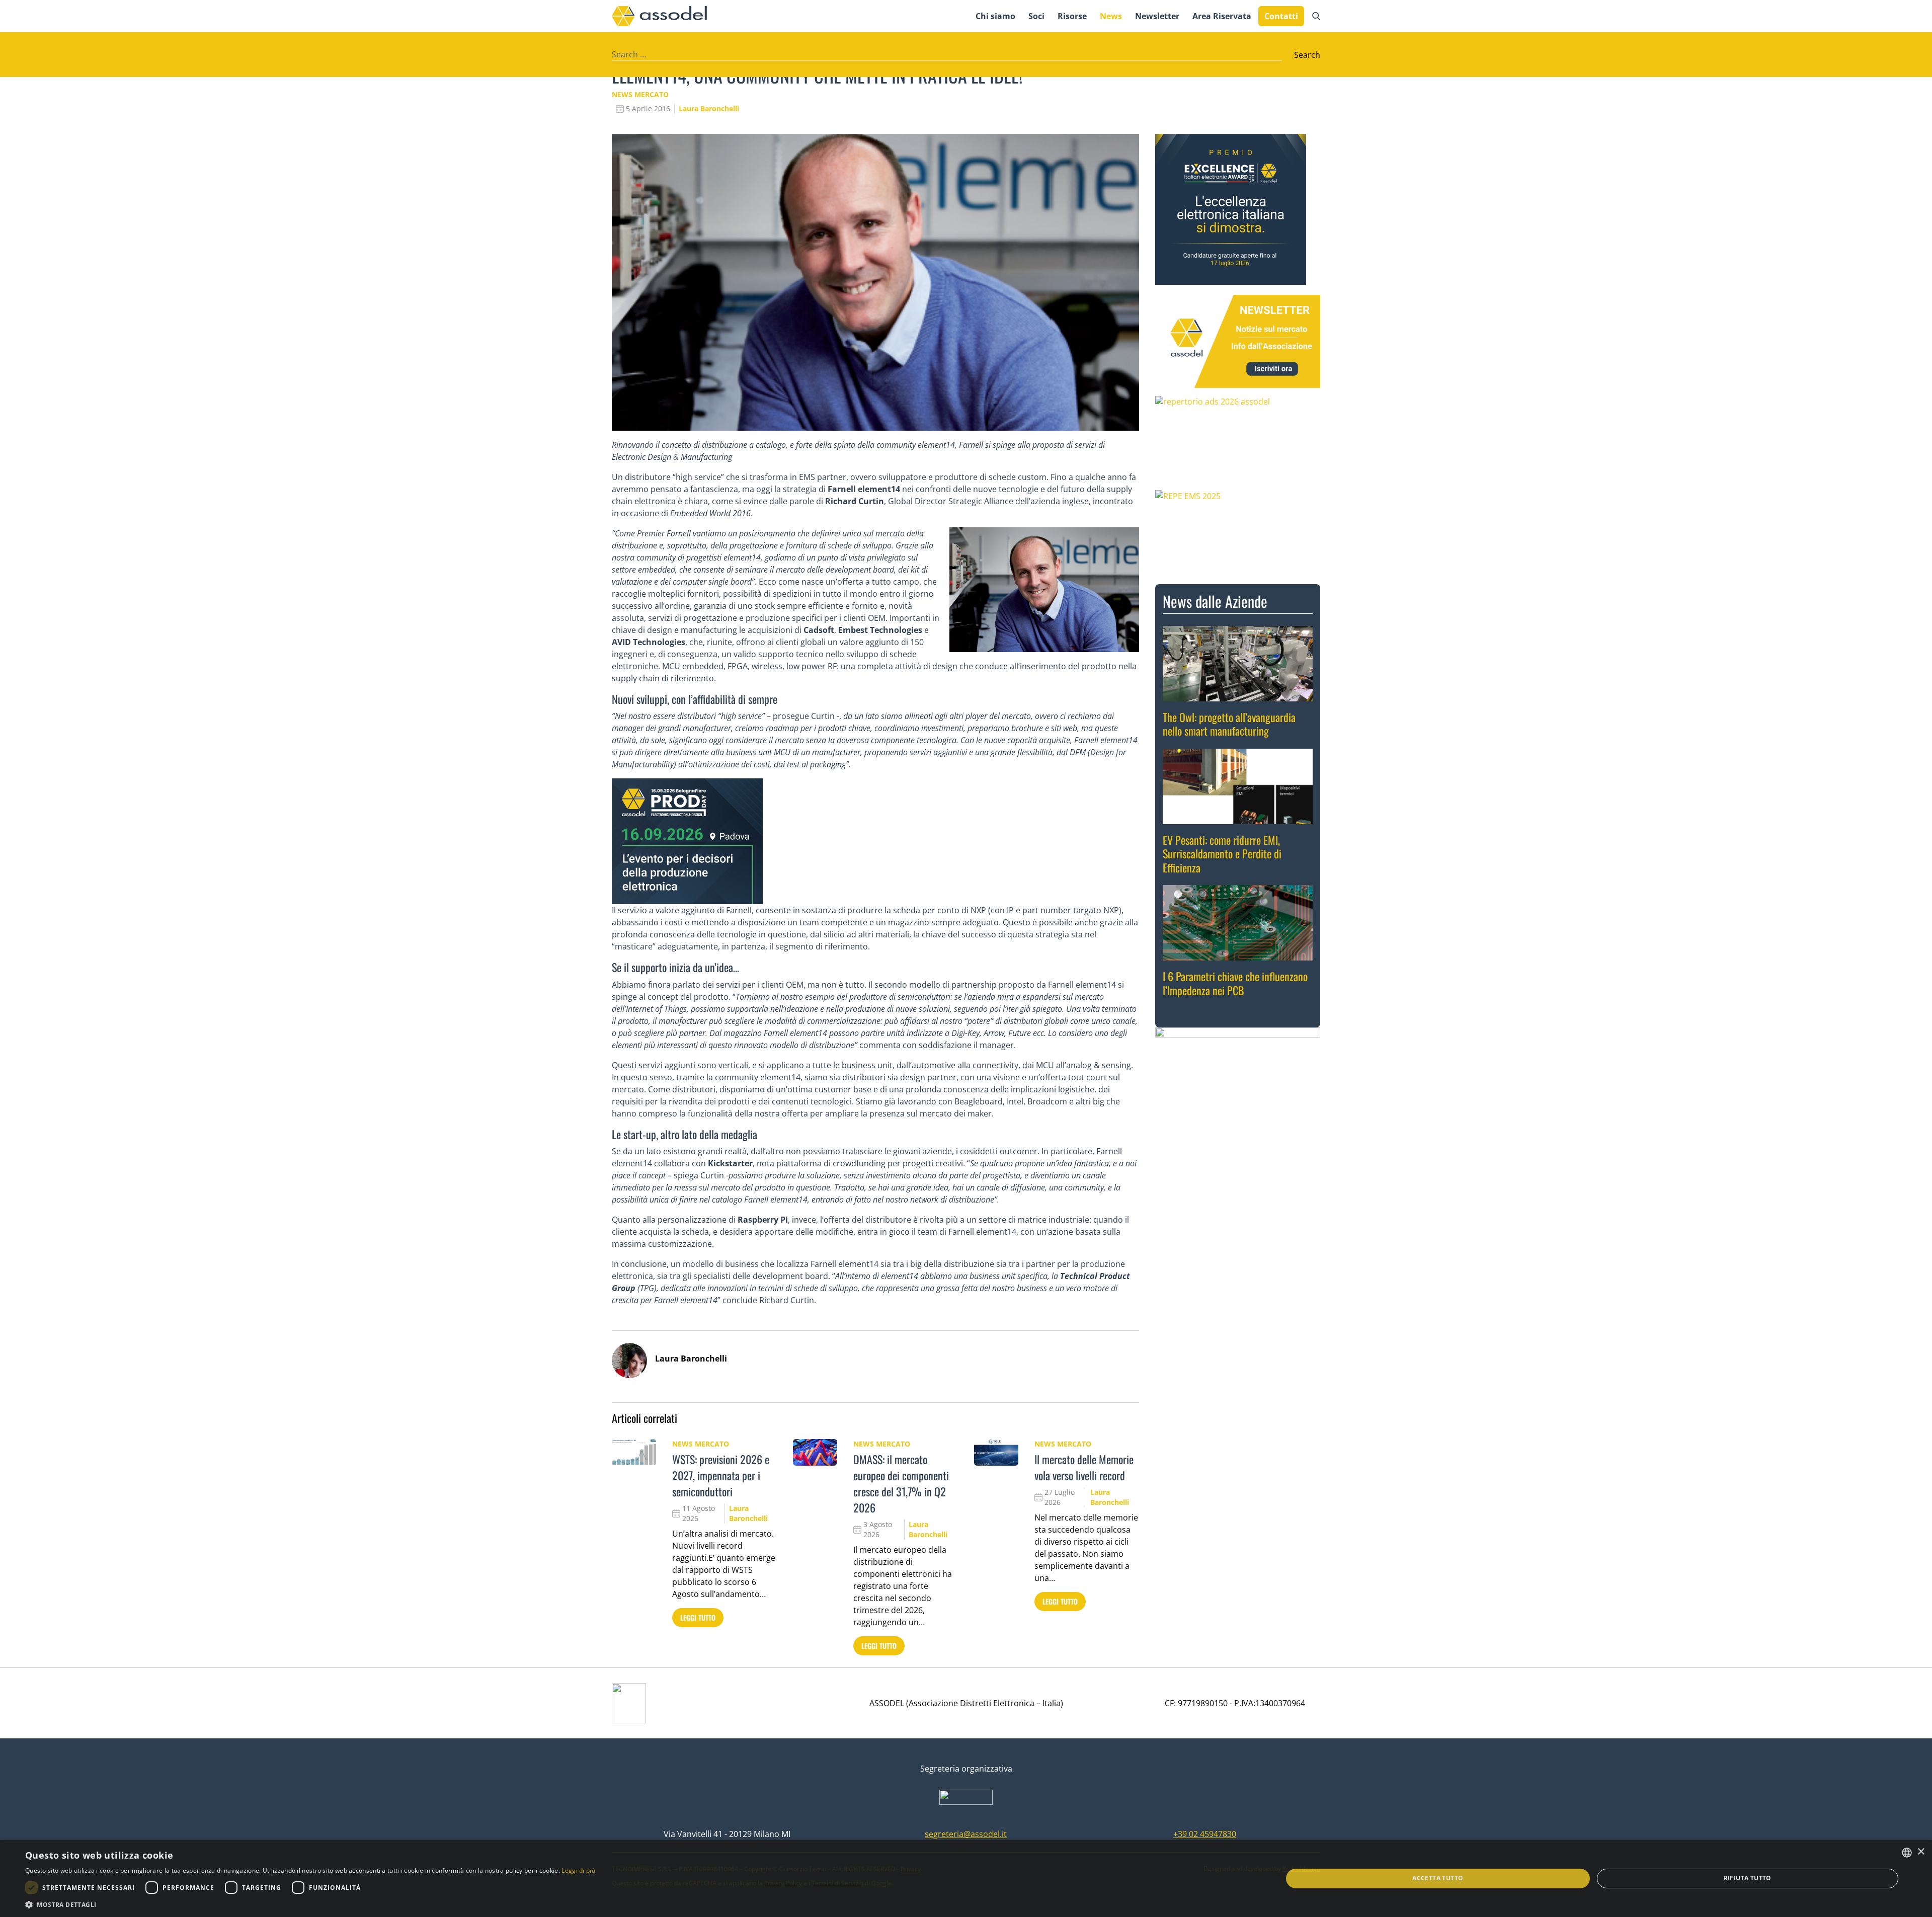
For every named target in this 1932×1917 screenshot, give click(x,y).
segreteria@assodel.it (966, 1834)
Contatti (1281, 16)
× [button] (1921, 1852)
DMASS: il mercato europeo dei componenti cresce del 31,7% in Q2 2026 (901, 1483)
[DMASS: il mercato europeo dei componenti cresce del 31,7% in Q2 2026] (815, 1452)
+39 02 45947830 (1205, 1834)
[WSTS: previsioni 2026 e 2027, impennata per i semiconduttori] (634, 1452)
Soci (1036, 16)
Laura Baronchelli (709, 108)
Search (1307, 55)
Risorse (1072, 16)
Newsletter (1157, 16)
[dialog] (966, 1879)
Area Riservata (1222, 16)
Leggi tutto (698, 1617)
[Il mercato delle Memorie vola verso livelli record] (996, 1452)
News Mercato (640, 94)
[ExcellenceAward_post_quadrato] (1238, 209)
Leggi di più (578, 1870)
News (1111, 16)
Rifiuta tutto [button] (1748, 1878)
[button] (310, 1904)
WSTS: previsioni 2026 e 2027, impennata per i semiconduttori (721, 1475)
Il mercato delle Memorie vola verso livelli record (1084, 1467)
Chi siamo (995, 16)
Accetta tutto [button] (1438, 1878)
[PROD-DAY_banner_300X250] (875, 841)
